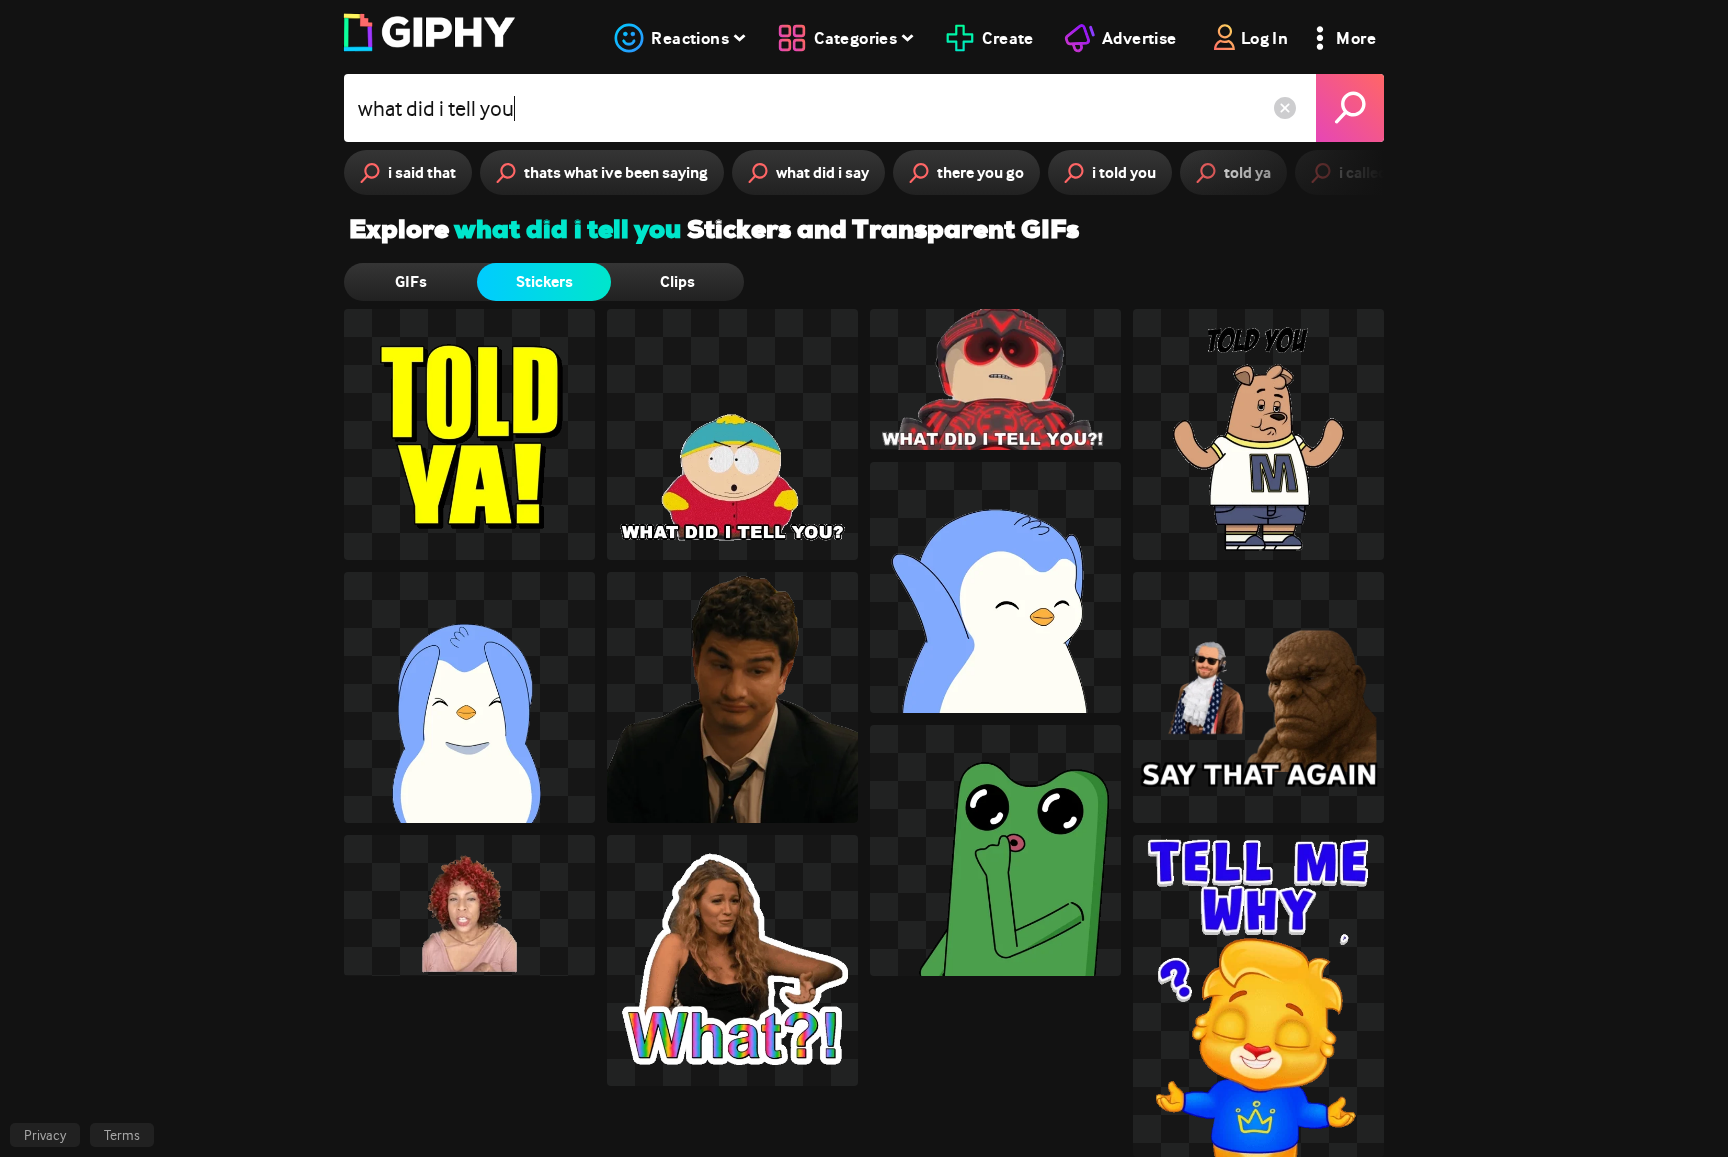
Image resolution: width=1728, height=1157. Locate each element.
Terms (122, 1135)
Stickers (544, 281)
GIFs (411, 281)
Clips (677, 281)
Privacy (45, 1135)
